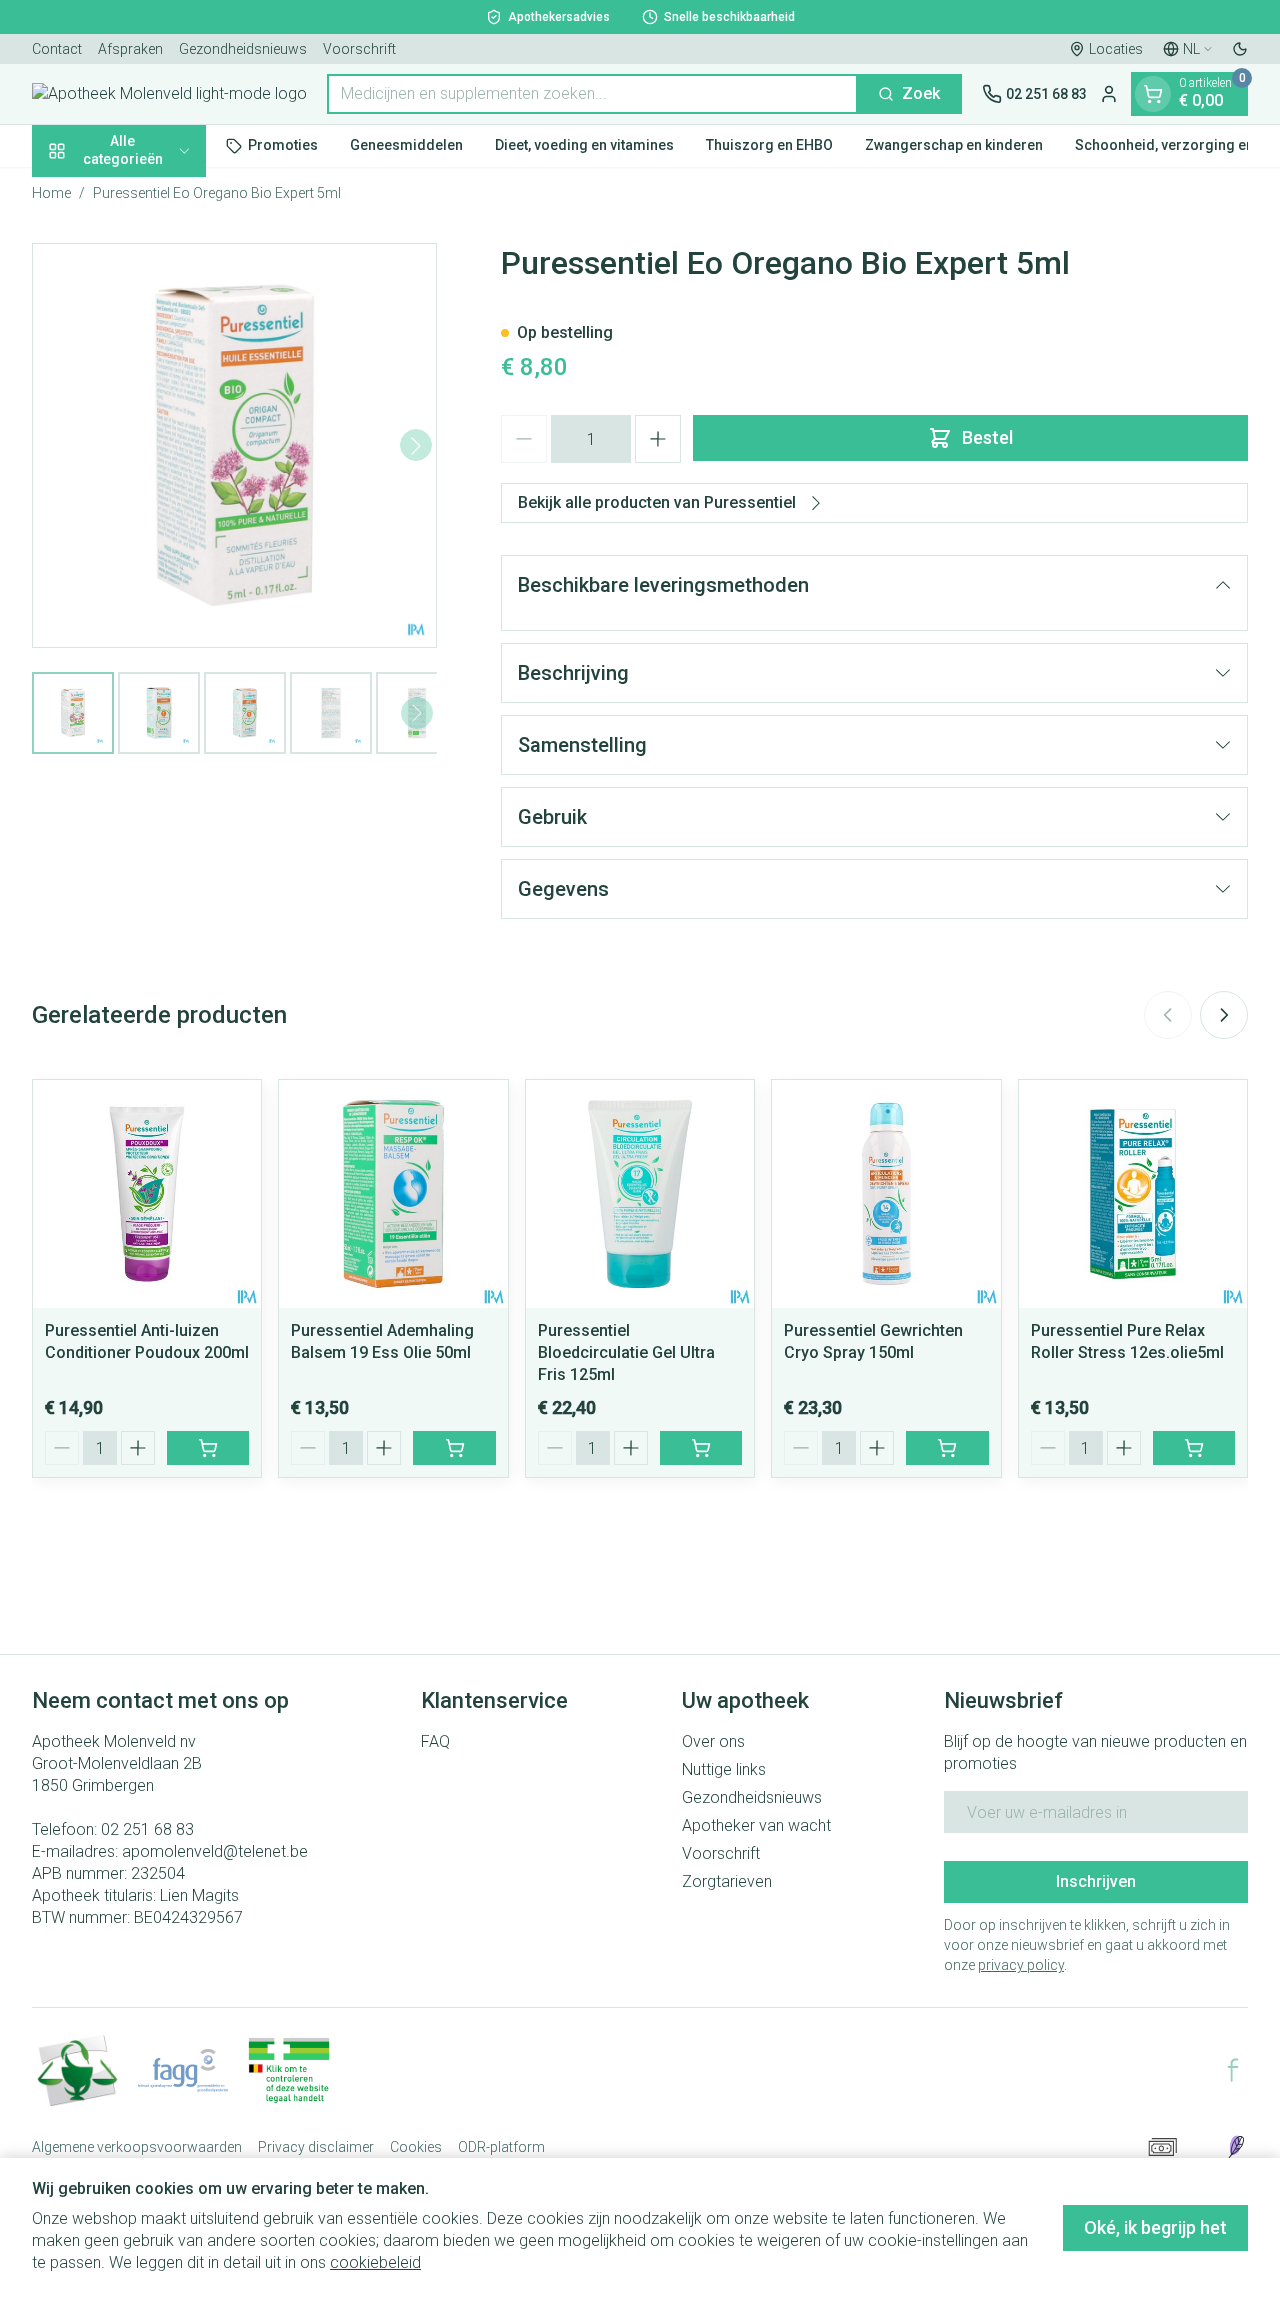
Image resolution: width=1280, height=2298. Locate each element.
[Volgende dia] (1224, 1015)
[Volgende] (416, 446)
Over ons (713, 1741)
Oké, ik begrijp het (1155, 2227)
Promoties (283, 145)
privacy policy (1021, 1965)
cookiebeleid (375, 2262)
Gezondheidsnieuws (243, 49)
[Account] (1109, 94)
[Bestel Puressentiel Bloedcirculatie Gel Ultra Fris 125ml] (701, 1448)
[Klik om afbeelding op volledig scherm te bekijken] (234, 445)
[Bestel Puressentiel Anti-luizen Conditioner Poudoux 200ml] (208, 1448)
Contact (57, 49)
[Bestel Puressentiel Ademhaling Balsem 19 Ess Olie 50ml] (454, 1448)
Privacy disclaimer (316, 2147)
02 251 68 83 (147, 1829)
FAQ (435, 1741)
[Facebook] (1233, 2070)
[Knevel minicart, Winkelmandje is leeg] (1153, 94)
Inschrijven (1096, 1881)
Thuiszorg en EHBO (769, 145)
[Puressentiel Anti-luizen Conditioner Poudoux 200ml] (147, 1194)
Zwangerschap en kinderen (954, 145)
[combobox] (592, 94)
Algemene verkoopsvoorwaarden (137, 2147)
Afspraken (130, 49)
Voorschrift (359, 49)
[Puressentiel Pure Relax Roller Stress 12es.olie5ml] (1133, 1194)
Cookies (416, 2147)
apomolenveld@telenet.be (215, 1851)
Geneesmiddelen (406, 145)
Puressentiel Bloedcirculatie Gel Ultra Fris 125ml (626, 1352)
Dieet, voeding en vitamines (584, 145)
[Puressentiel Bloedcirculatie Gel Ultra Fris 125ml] (640, 1194)
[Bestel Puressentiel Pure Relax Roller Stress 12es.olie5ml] (1194, 1448)
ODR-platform (501, 2147)
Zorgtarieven (727, 1881)
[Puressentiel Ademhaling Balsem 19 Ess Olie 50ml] (393, 1194)
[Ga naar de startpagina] (169, 94)
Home (51, 193)
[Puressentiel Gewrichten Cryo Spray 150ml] (886, 1194)
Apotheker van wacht (756, 1825)
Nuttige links (724, 1769)
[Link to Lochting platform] (1236, 2147)
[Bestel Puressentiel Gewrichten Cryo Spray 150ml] (947, 1448)
